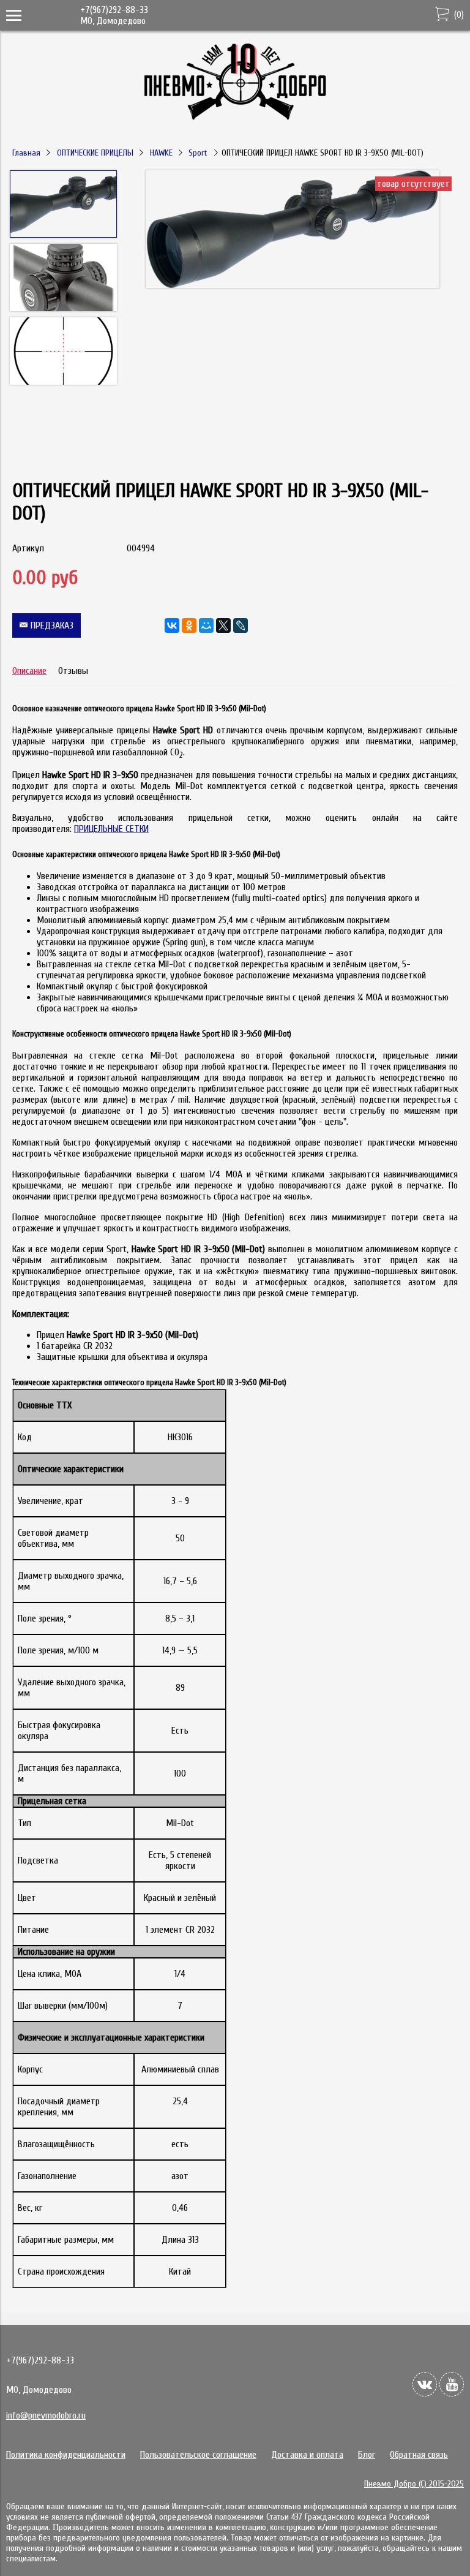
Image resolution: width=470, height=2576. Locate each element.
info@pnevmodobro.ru (46, 2415)
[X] (223, 625)
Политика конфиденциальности (66, 2455)
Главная (26, 153)
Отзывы (73, 671)
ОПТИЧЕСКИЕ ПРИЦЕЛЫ (95, 153)
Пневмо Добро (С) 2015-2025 (414, 2484)
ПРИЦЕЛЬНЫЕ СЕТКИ (111, 829)
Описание (29, 671)
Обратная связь (419, 2455)
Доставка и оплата (307, 2455)
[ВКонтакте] (172, 625)
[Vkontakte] (425, 2384)
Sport (198, 153)
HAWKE (161, 153)
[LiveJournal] (241, 625)
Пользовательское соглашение (198, 2455)
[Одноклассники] (189, 625)
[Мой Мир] (206, 625)
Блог (367, 2455)
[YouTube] (452, 2384)
